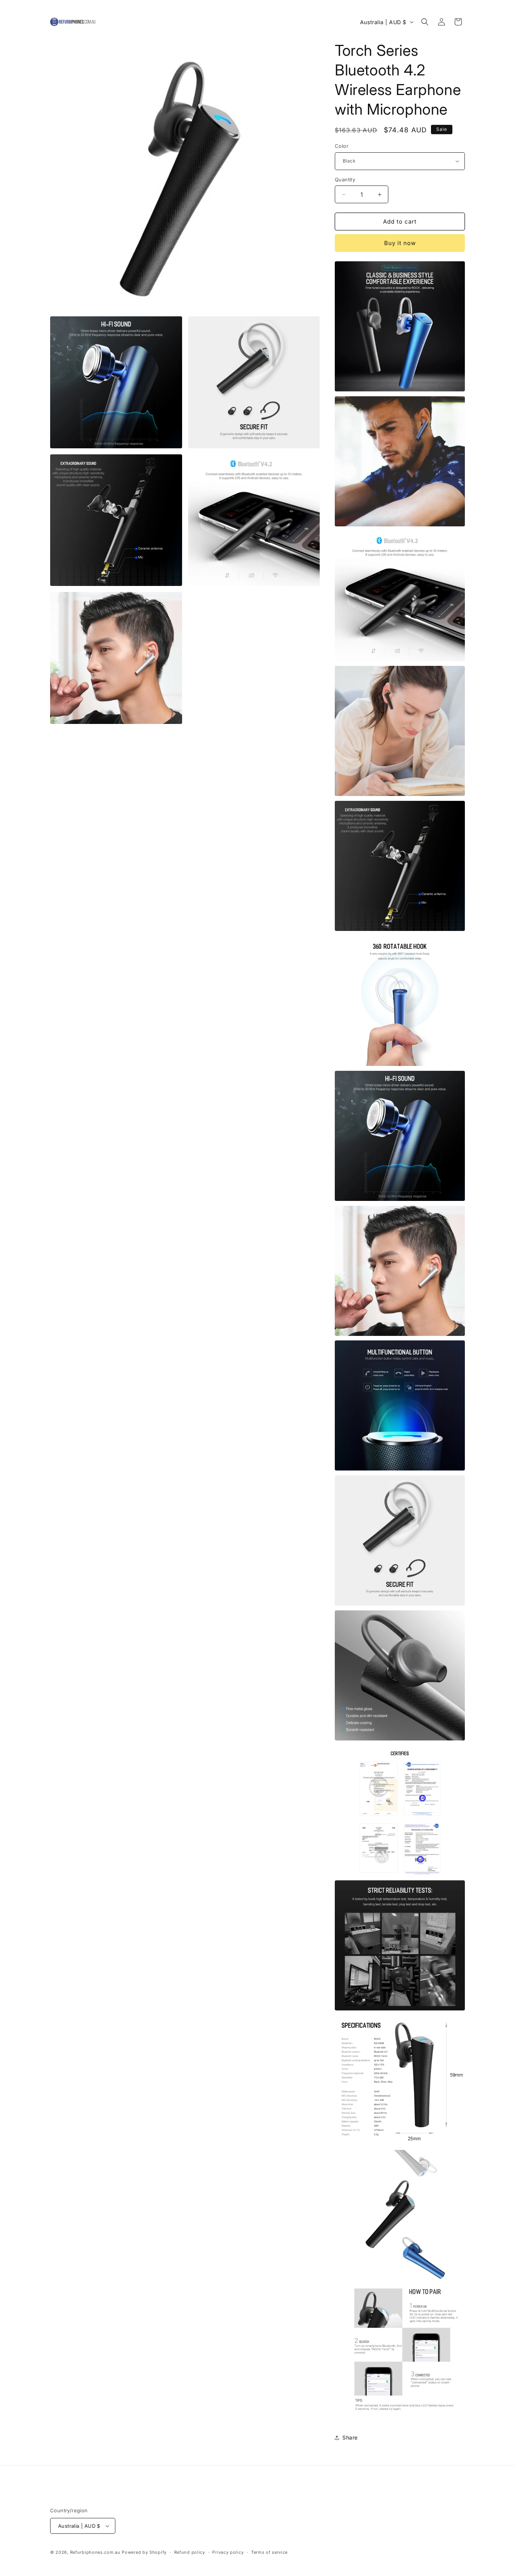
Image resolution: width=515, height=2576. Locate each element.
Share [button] (350, 2437)
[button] (425, 22)
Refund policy (190, 2552)
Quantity (345, 179)
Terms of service (269, 2552)
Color (342, 146)
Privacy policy (228, 2552)
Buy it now (400, 243)
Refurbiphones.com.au (95, 2552)
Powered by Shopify (144, 2552)
